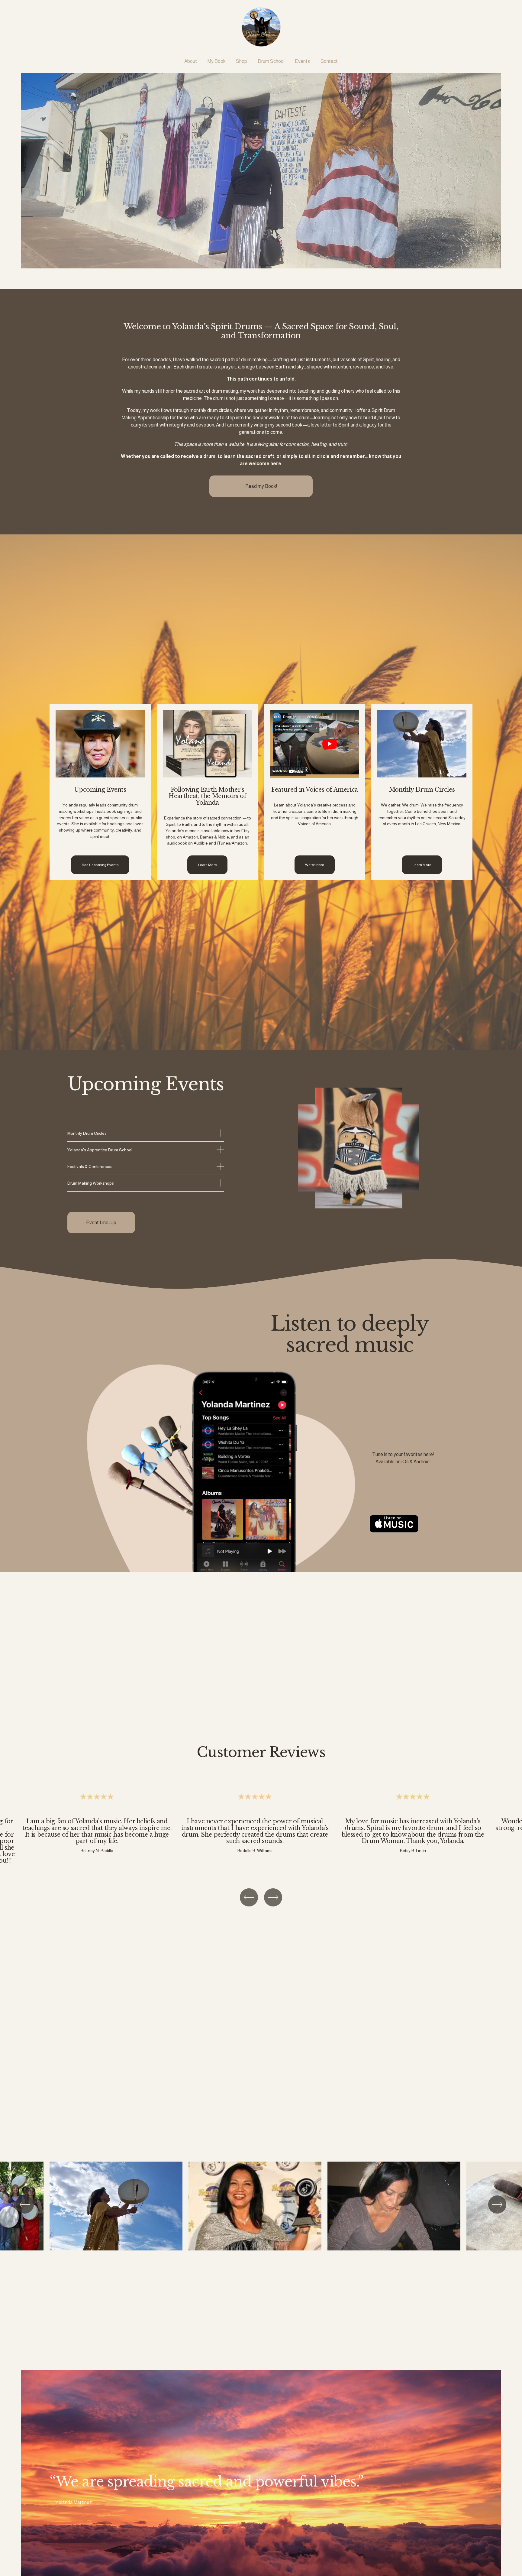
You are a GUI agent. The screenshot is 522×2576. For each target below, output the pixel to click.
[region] (261, 1830)
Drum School (271, 61)
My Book (217, 61)
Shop (242, 61)
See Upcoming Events (100, 865)
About (191, 61)
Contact (329, 61)
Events (302, 61)
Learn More (208, 865)
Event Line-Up (101, 1223)
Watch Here (315, 865)
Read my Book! (261, 486)
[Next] (273, 1897)
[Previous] (249, 1897)
